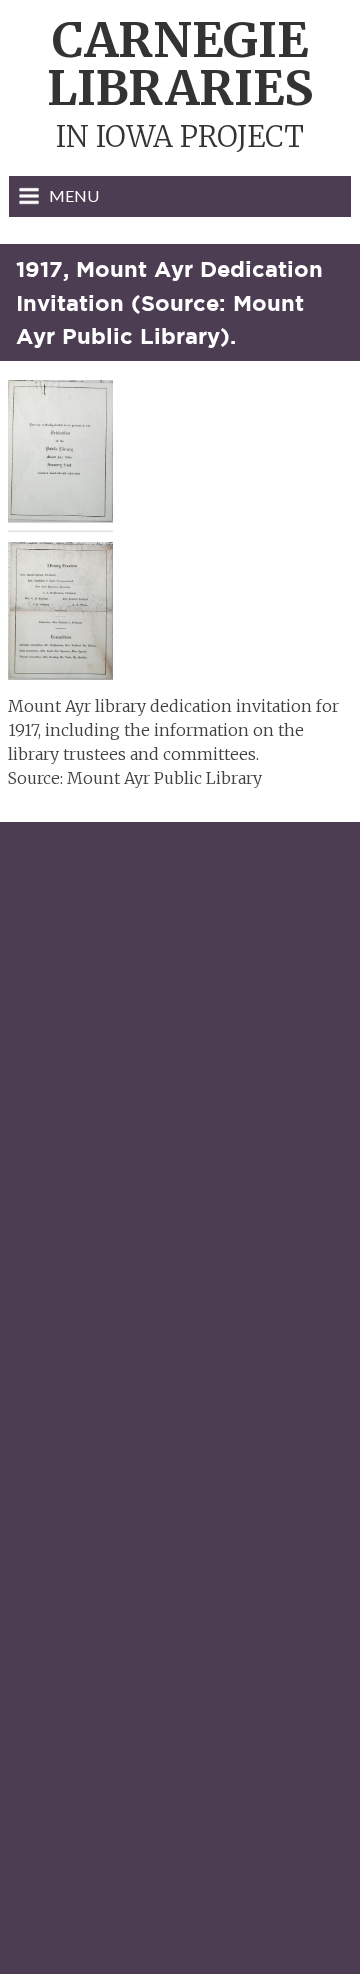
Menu (74, 195)
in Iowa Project (180, 85)
